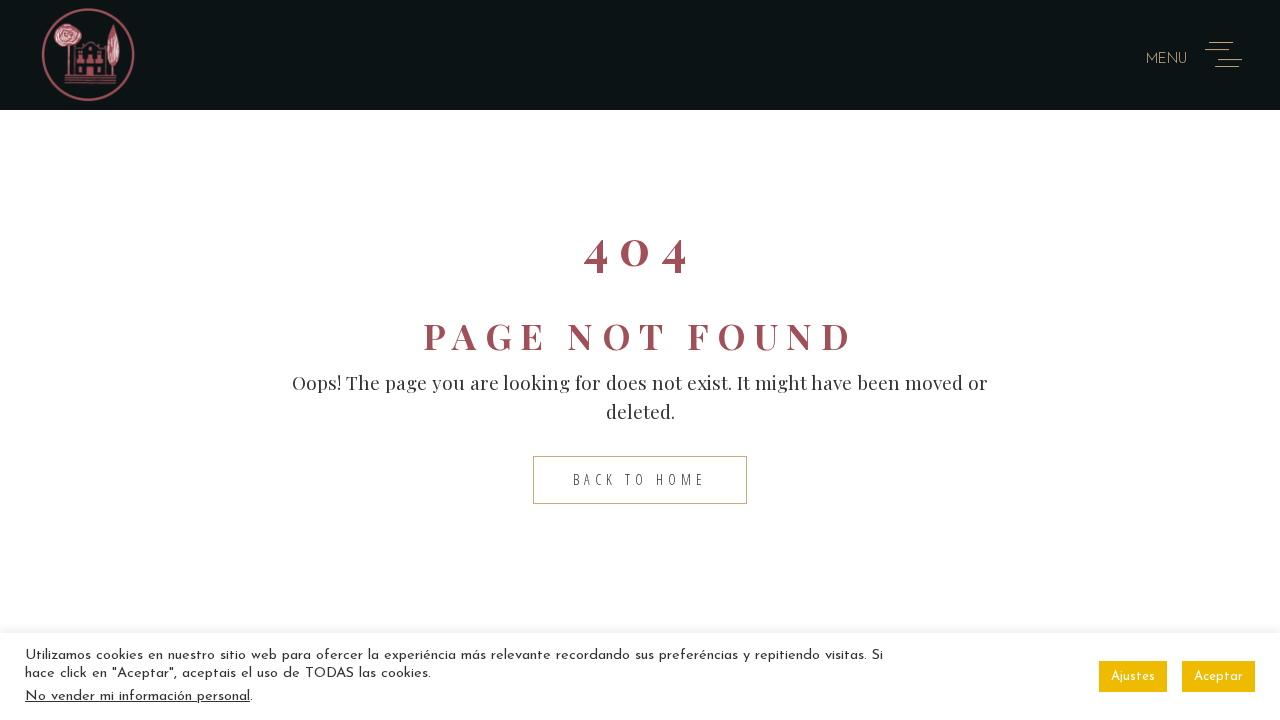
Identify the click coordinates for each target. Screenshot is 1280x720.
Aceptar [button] (1218, 676)
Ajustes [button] (1133, 676)
